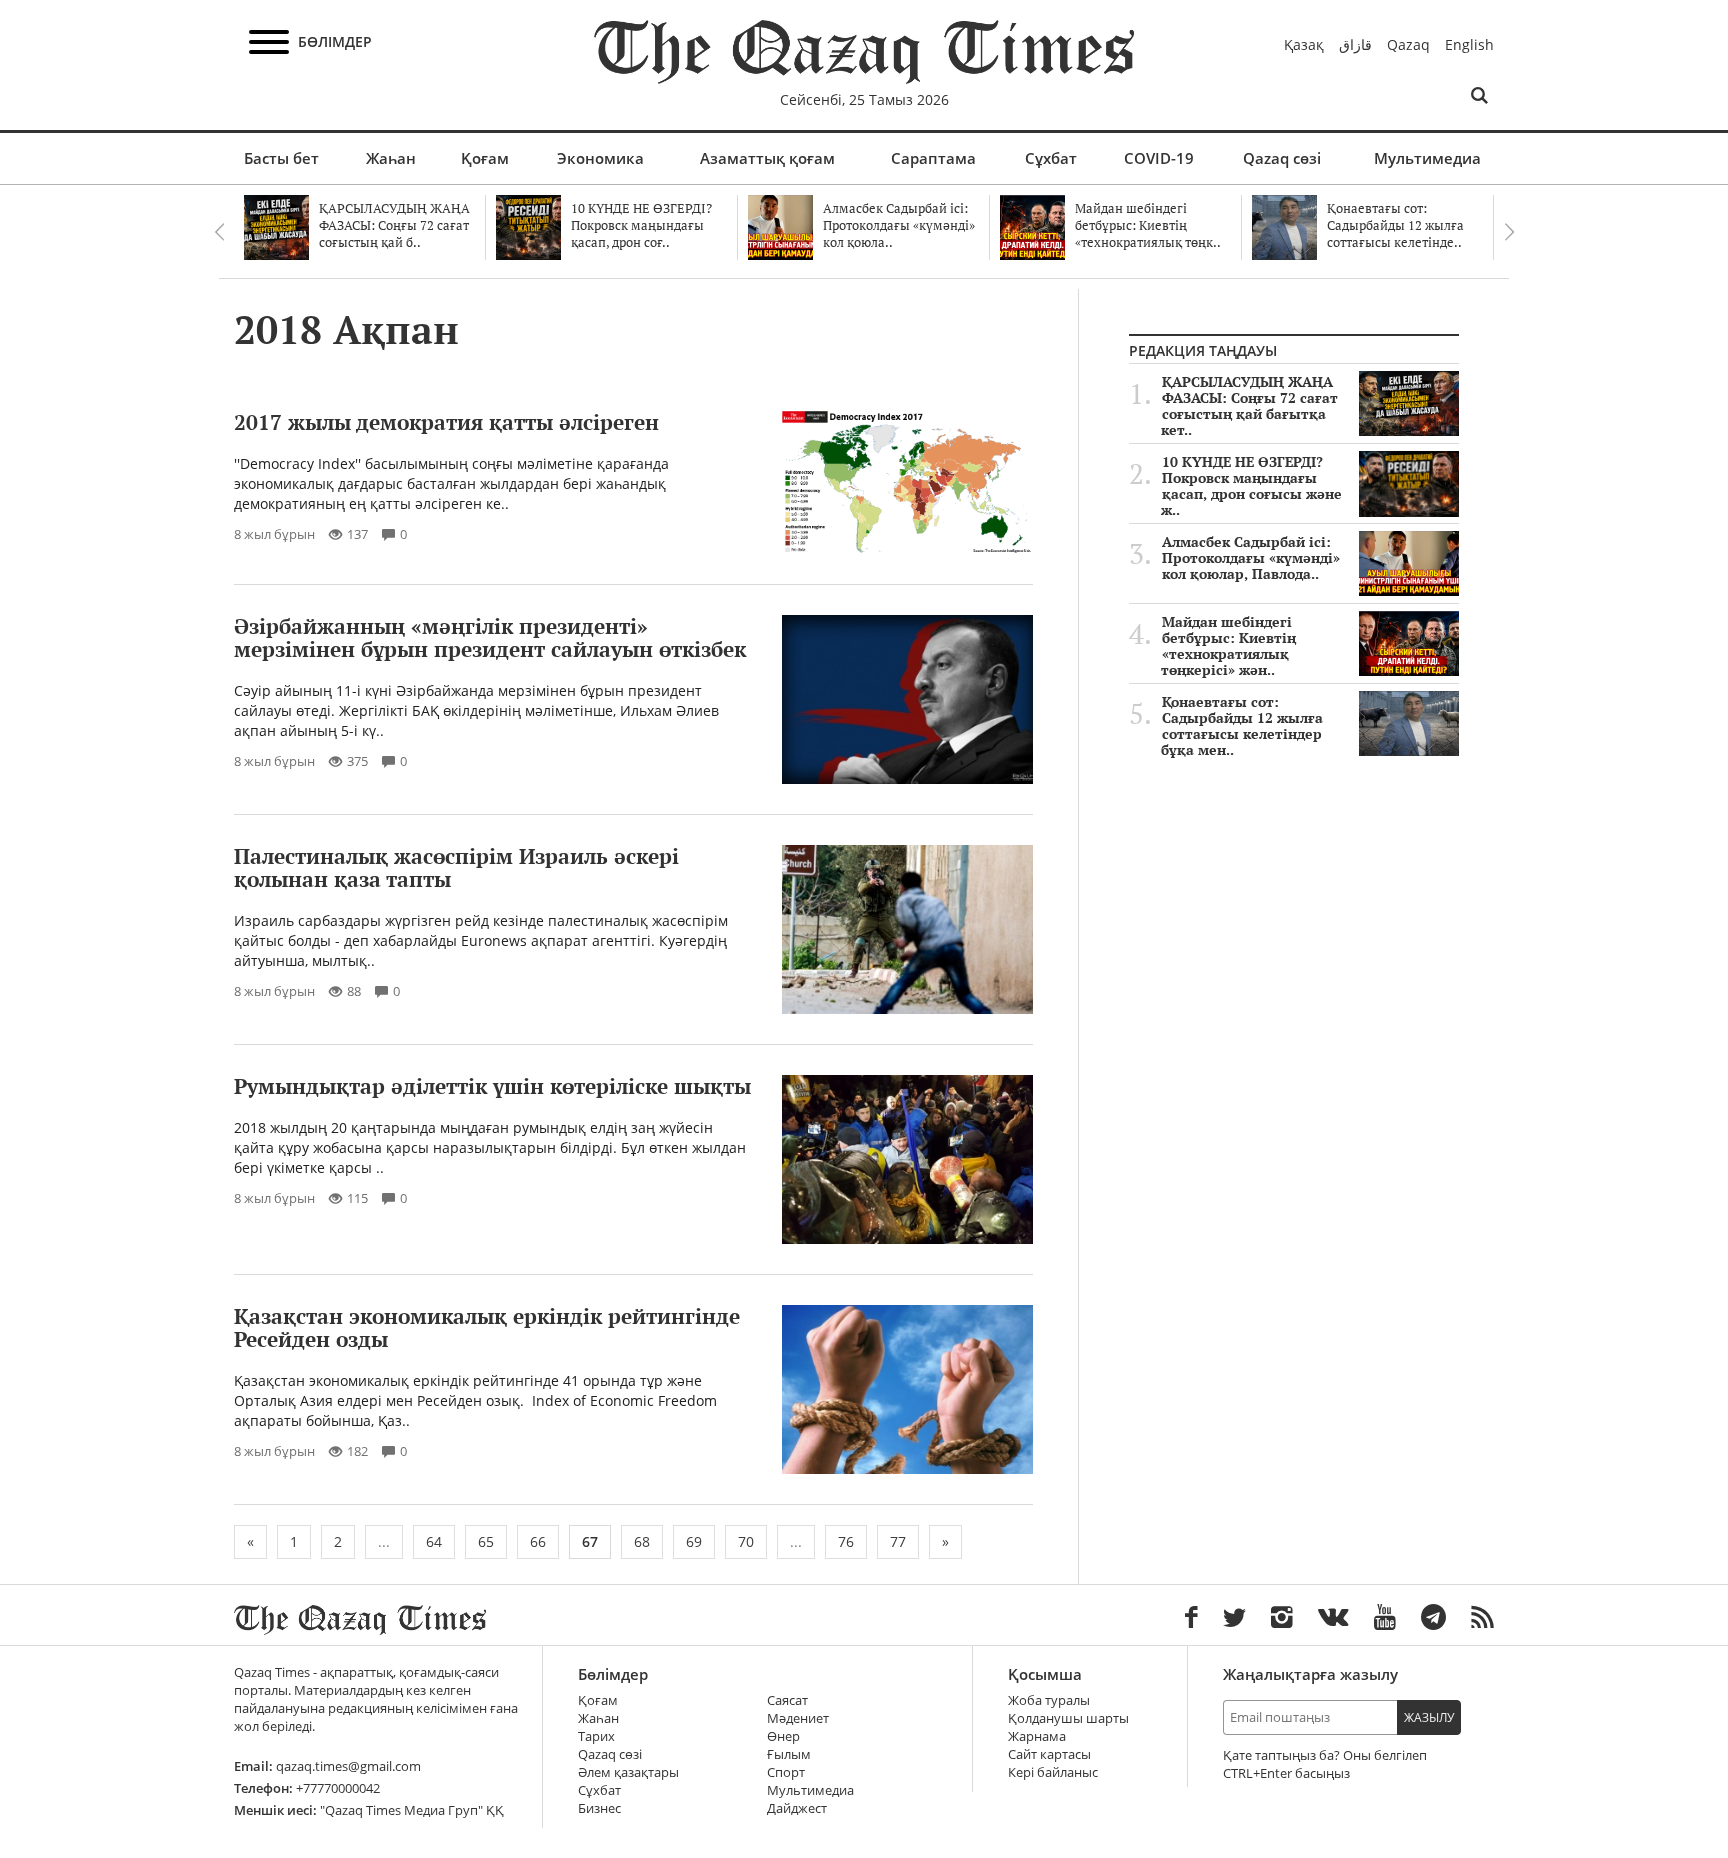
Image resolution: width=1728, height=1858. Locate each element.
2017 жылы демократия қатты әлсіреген (446, 422)
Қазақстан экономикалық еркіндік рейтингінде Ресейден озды (487, 1327)
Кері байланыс (1053, 1772)
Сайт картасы (1049, 1754)
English (1469, 44)
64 (434, 1541)
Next (1509, 232)
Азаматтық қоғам (767, 158)
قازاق (1355, 44)
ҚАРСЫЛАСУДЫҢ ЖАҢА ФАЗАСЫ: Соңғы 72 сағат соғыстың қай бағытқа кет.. (1249, 406)
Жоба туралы (1049, 1700)
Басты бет (281, 158)
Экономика (600, 158)
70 (746, 1541)
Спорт (786, 1772)
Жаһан (391, 158)
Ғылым (789, 1754)
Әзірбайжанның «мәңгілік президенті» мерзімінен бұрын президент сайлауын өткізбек (490, 637)
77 (898, 1541)
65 (486, 1541)
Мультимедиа (1427, 158)
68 (642, 1541)
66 (538, 1541)
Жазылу (1429, 1717)
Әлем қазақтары (628, 1772)
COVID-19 (1159, 158)
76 (846, 1541)
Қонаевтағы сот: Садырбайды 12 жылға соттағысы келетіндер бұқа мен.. (1242, 726)
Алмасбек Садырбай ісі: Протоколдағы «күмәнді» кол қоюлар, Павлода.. (1251, 558)
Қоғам (485, 158)
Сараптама (933, 158)
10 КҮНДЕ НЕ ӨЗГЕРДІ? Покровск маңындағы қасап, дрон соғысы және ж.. (1251, 486)
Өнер (783, 1736)
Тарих (596, 1736)
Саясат (787, 1700)
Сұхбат (1051, 158)
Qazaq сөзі (1282, 158)
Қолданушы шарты (1068, 1718)
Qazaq (1408, 44)
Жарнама (1037, 1736)
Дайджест (797, 1808)
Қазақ (1304, 44)
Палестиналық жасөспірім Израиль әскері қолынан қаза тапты (456, 867)
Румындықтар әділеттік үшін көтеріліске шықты (492, 1086)
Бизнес (599, 1808)
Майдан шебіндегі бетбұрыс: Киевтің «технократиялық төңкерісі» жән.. (1228, 646)
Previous (219, 232)
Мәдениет (798, 1718)
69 (694, 1541)
